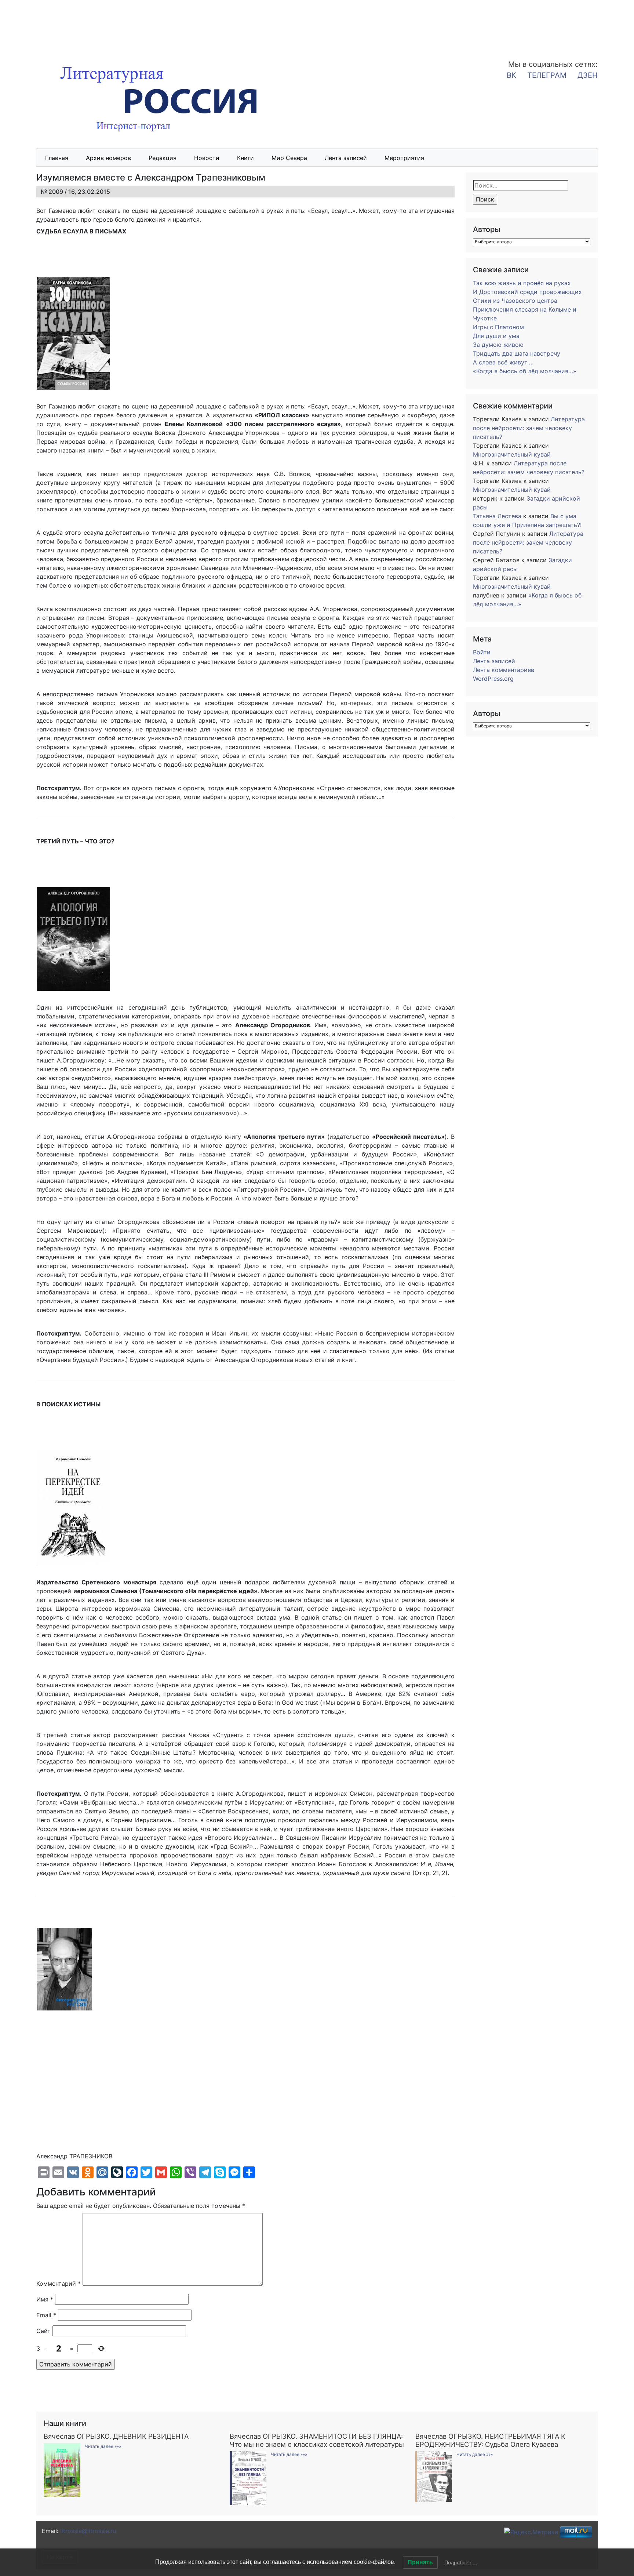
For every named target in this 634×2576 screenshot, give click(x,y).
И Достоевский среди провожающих (527, 292)
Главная (57, 158)
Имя (45, 2299)
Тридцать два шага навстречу (517, 353)
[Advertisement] (59, 25)
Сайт (43, 2331)
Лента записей (346, 158)
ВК (511, 75)
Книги (245, 158)
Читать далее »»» (103, 2446)
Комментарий (59, 2283)
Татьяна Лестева (497, 516)
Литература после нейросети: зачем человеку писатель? (529, 428)
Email (46, 2315)
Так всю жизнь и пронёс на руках (522, 283)
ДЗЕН (588, 75)
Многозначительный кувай (512, 454)
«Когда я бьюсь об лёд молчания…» (525, 371)
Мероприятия (404, 158)
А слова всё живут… (502, 362)
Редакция (163, 158)
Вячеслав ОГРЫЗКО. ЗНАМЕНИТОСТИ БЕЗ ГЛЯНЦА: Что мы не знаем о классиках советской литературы (317, 2440)
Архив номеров (108, 158)
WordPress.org (493, 679)
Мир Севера (289, 158)
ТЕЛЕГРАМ (547, 75)
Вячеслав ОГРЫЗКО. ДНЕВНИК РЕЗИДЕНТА (116, 2436)
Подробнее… (460, 2562)
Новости (207, 158)
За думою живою (498, 345)
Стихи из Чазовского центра (515, 301)
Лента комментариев (504, 670)
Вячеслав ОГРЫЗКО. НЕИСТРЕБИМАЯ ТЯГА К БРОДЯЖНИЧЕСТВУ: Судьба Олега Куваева (490, 2440)
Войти (482, 652)
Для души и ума (496, 336)
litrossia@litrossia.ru (88, 2531)
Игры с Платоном (498, 327)
